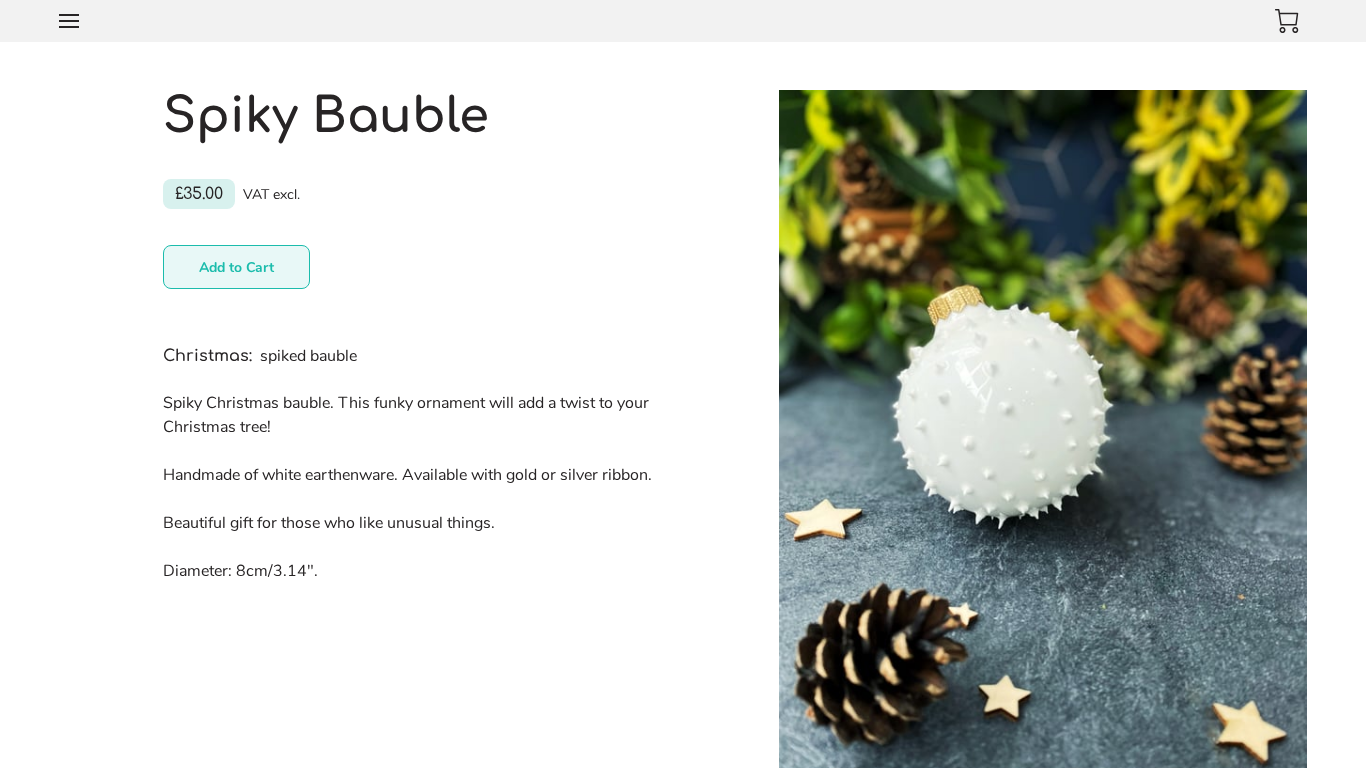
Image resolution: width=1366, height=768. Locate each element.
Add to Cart (237, 267)
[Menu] (69, 21)
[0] (1287, 21)
